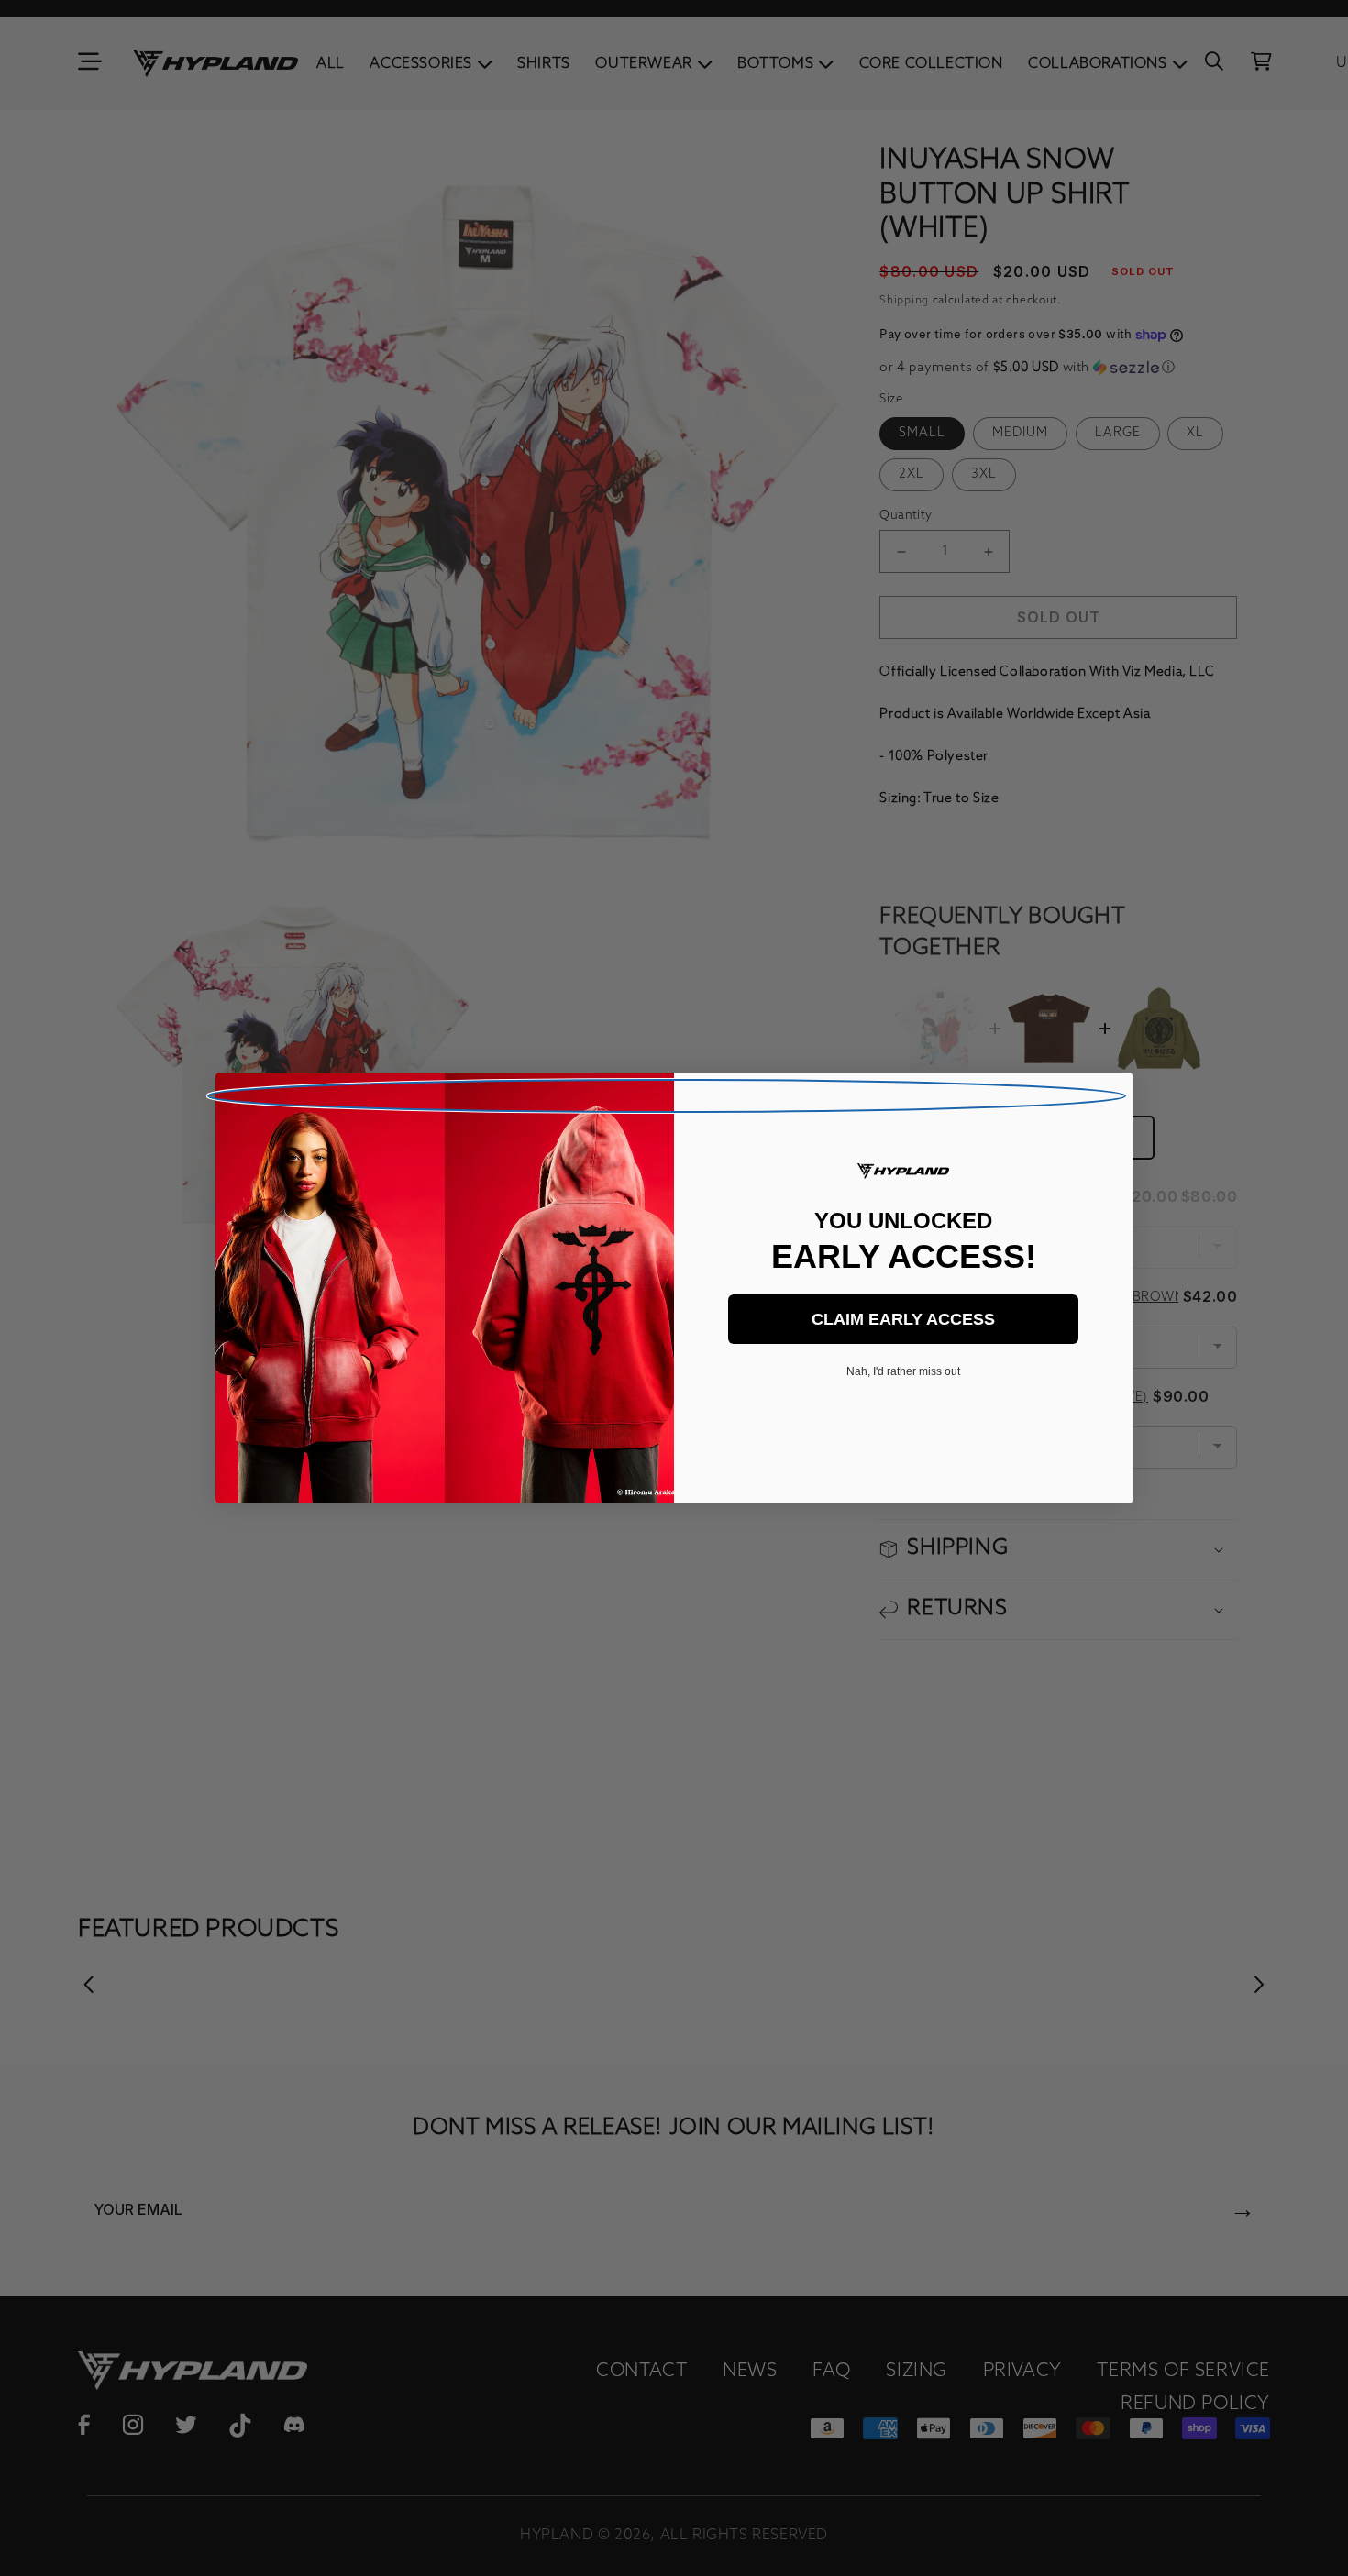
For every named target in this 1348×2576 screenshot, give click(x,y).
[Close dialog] (667, 1096)
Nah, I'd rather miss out (903, 1371)
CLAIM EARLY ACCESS (903, 1319)
